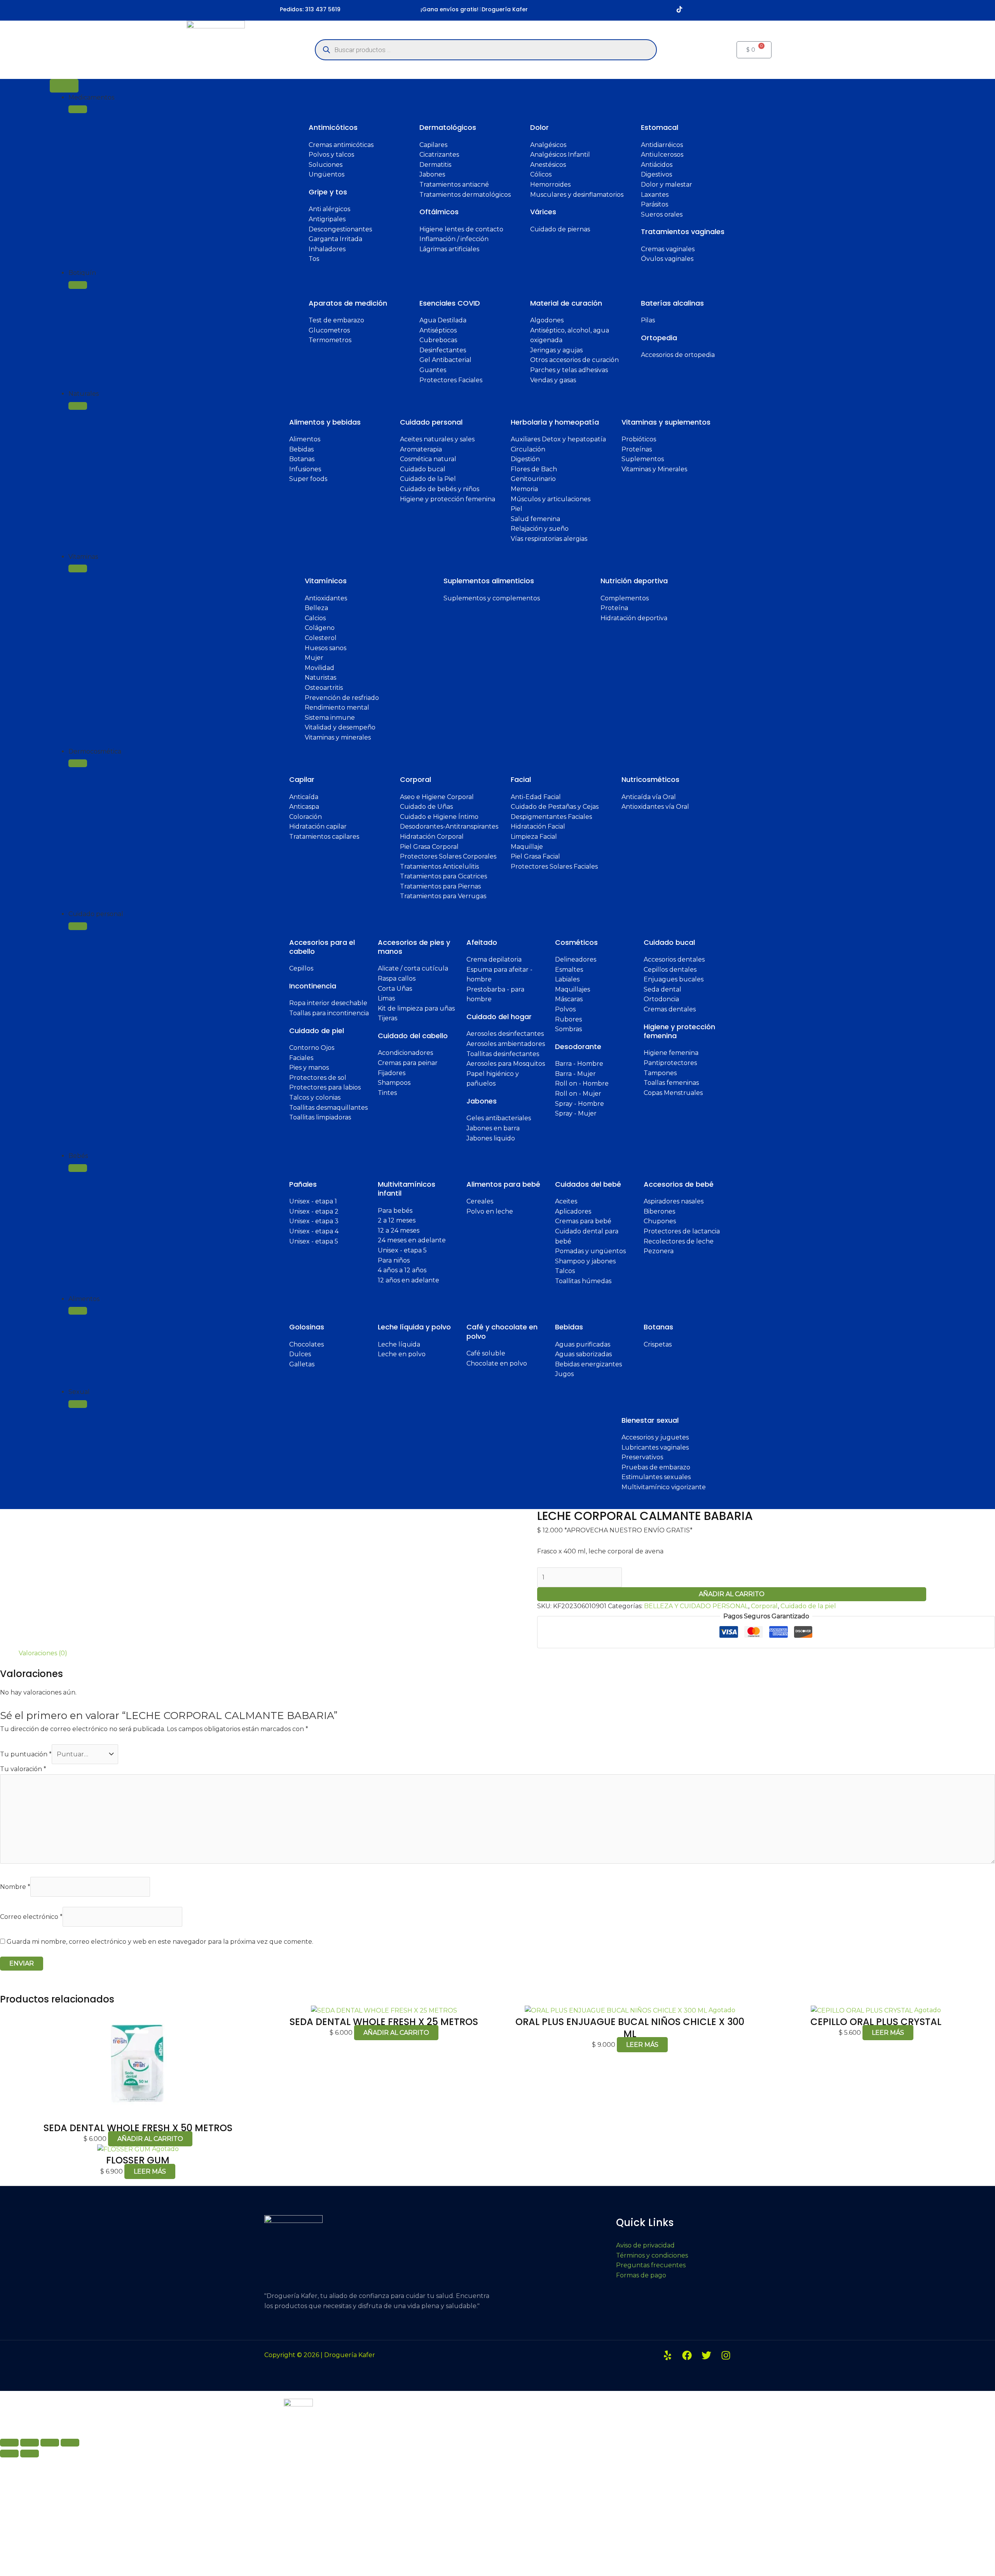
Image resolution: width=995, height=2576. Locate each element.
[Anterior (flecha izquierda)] (9, 2454)
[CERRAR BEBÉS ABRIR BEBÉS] (78, 1168)
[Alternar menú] (64, 86)
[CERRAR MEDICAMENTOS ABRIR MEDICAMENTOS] (78, 109)
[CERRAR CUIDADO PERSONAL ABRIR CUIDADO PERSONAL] (78, 926)
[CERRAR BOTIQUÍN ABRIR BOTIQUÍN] (78, 285)
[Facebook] (687, 2355)
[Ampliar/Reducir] (9, 2443)
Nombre (15, 1887)
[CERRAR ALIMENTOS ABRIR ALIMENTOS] (78, 1311)
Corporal (764, 1606)
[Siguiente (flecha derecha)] (30, 2454)
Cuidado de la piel (808, 1606)
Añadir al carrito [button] (150, 2139)
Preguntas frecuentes (651, 2265)
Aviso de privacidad (645, 2245)
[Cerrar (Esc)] (70, 2443)
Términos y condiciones (652, 2255)
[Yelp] (668, 2355)
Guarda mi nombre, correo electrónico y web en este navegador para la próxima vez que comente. (160, 1942)
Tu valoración (23, 1769)
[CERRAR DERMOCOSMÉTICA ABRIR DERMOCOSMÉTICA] (78, 763)
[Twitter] (706, 2355)
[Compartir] (50, 2443)
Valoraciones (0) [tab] (43, 1653)
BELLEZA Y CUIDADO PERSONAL (696, 1606)
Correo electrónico (31, 1917)
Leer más (642, 2045)
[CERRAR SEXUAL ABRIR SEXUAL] (78, 1404)
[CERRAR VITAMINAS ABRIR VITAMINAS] (78, 568)
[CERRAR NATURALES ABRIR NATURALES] (78, 406)
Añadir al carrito (732, 1594)
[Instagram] (726, 2355)
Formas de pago (641, 2275)
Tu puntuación (26, 1754)
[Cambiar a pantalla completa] (30, 2443)
